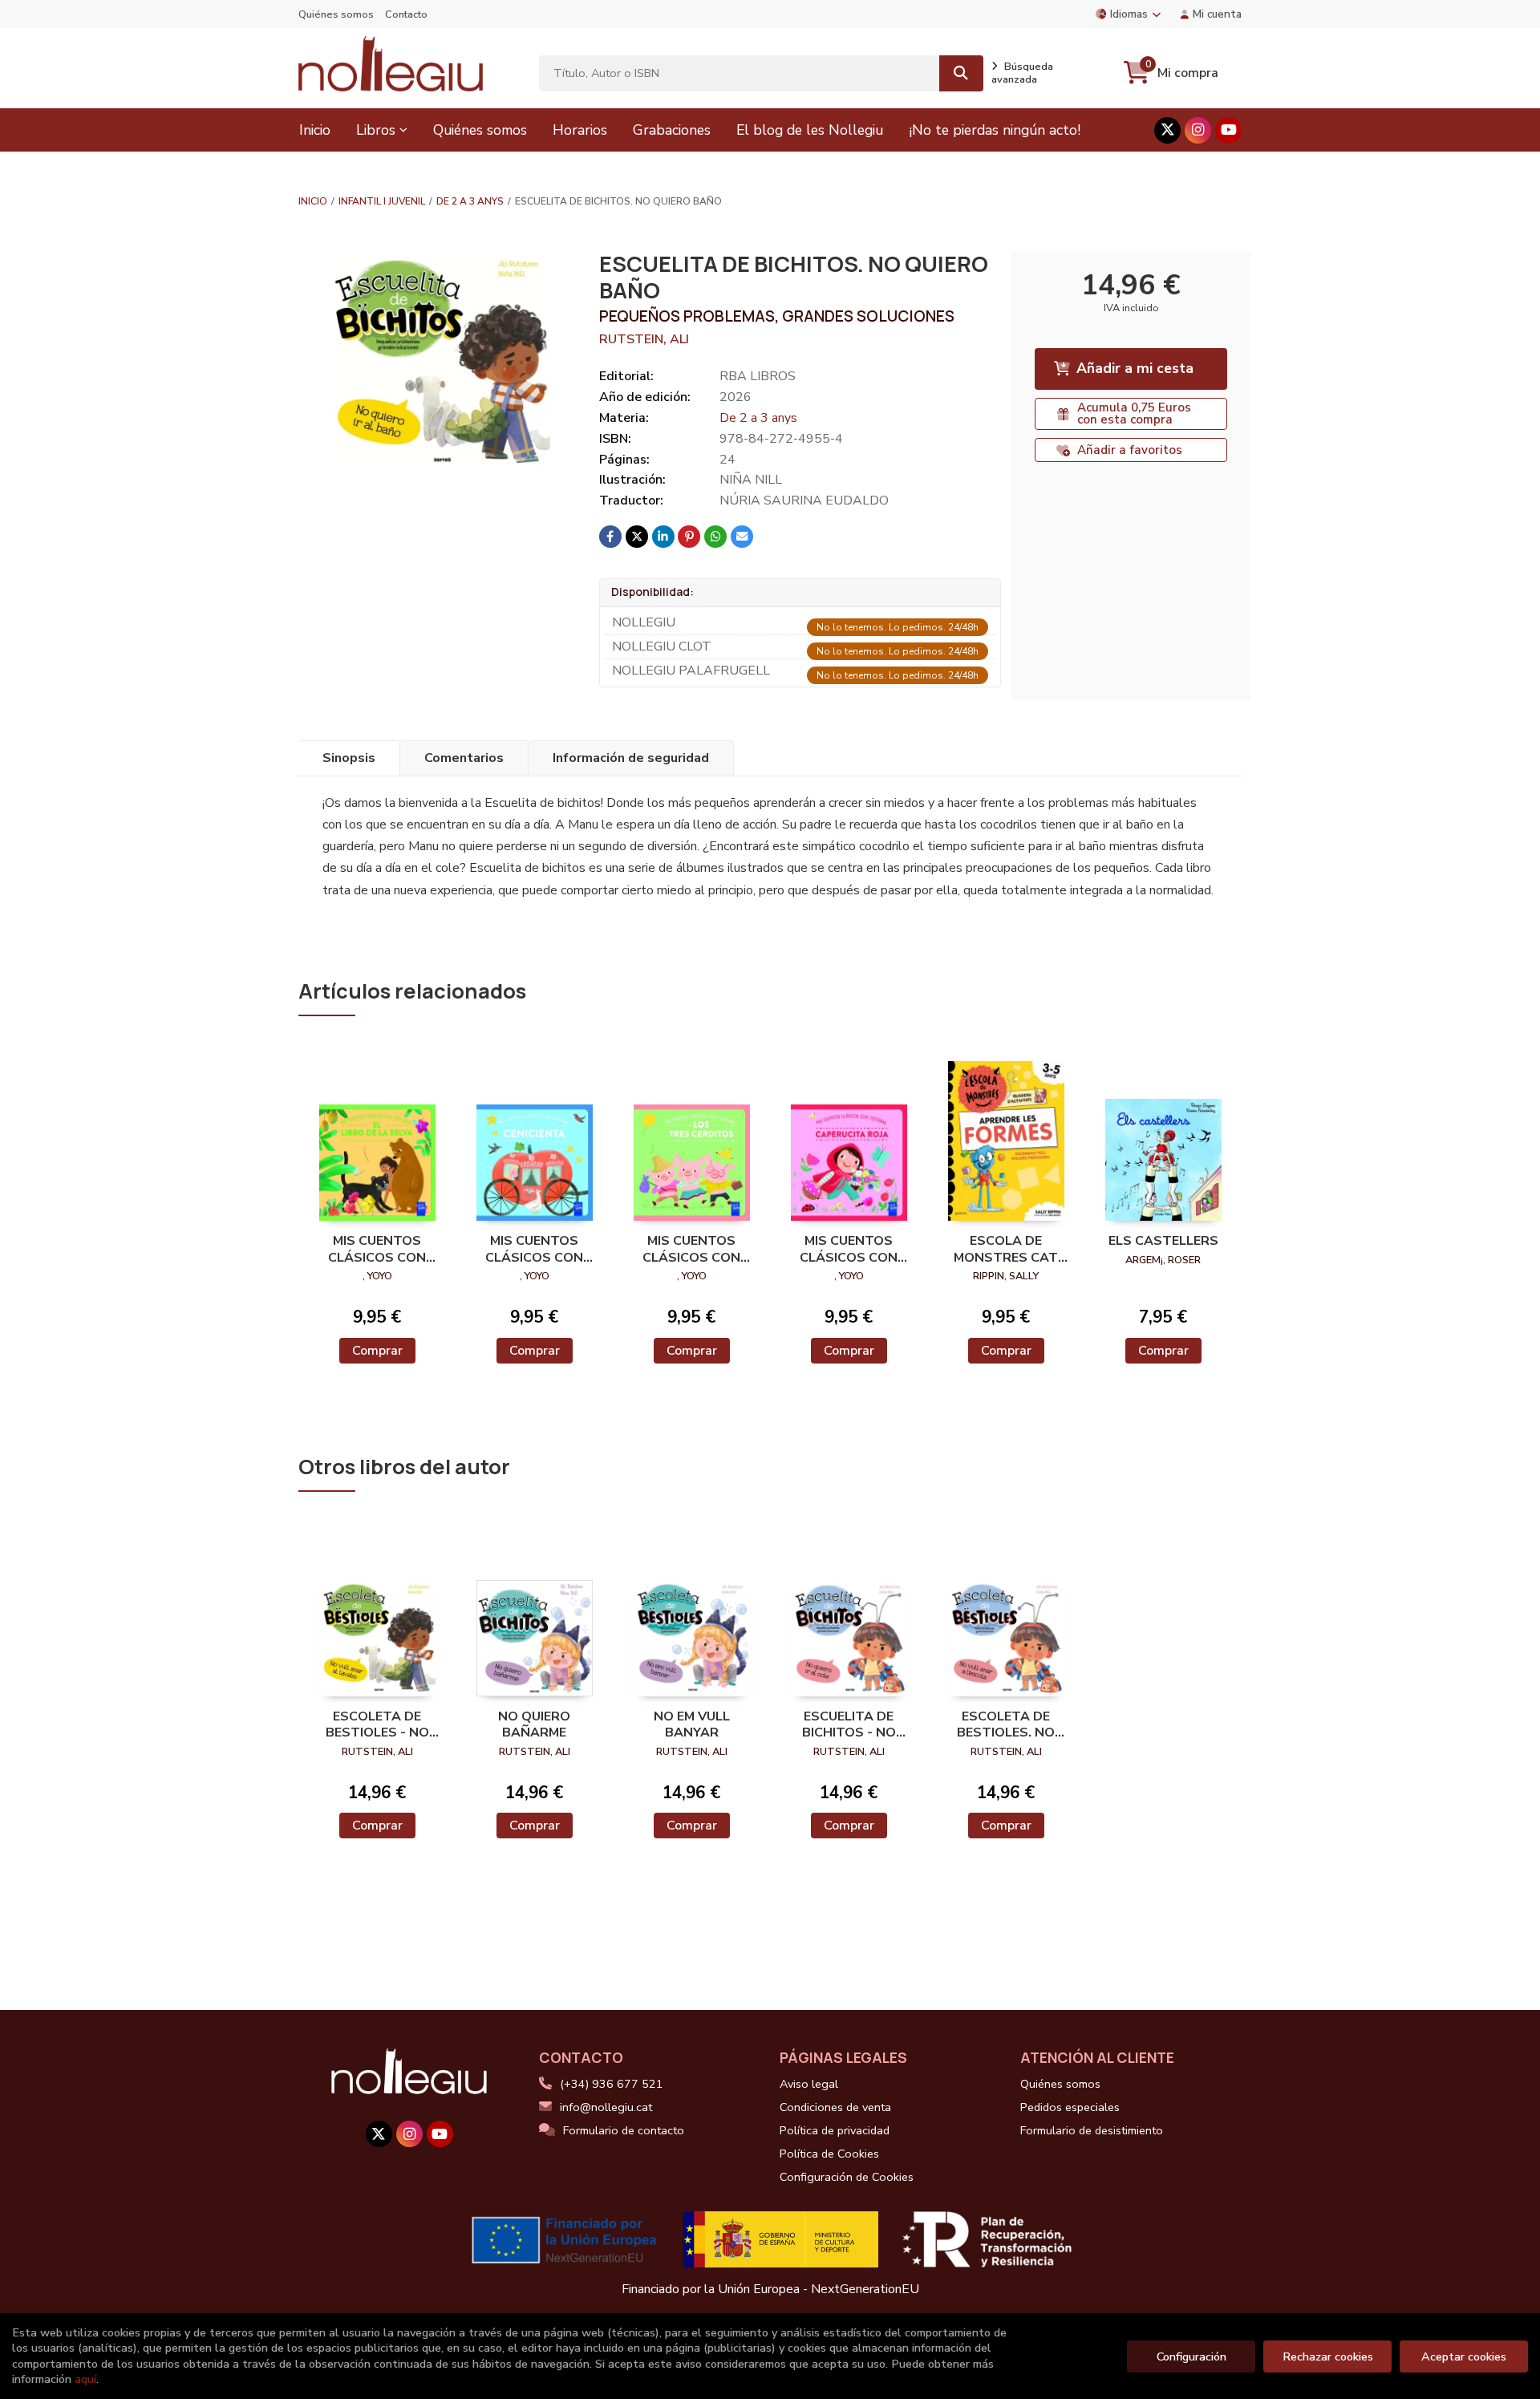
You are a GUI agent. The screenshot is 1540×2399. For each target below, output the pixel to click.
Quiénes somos (336, 14)
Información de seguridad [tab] (631, 758)
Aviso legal (809, 2084)
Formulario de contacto (624, 2130)
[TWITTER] (1167, 130)
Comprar (377, 1351)
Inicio (313, 201)
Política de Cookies (829, 2154)
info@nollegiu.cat (606, 2107)
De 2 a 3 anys (470, 201)
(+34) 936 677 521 (612, 2084)
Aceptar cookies (1464, 2356)
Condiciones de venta (835, 2107)
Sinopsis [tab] (349, 758)
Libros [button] (376, 130)
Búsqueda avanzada (1022, 73)
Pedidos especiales (1070, 2107)
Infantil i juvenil (382, 201)
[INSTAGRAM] (1198, 130)
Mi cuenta (1217, 14)
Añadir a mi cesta (1135, 368)
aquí (85, 2379)
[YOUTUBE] (1228, 130)
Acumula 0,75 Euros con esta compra (1134, 413)
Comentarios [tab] (464, 758)
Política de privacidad (835, 2130)
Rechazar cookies (1328, 2356)
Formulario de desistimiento (1092, 2130)
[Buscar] (961, 73)
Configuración (1191, 2356)
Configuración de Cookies (847, 2177)
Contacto (406, 14)
